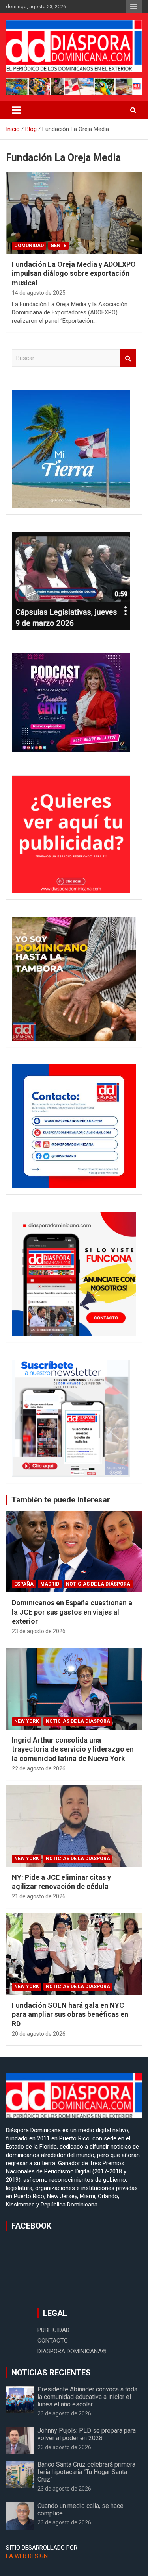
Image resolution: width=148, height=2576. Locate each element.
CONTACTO (53, 2341)
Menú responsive (134, 7)
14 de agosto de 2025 (39, 293)
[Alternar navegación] (16, 110)
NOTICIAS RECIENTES (51, 2373)
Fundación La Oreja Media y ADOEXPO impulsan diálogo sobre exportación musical (74, 273)
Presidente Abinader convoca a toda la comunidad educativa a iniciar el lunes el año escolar (87, 2397)
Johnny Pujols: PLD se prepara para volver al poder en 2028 (87, 2434)
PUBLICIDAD (53, 2330)
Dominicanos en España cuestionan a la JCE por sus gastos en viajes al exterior (72, 1612)
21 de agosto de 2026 (39, 1896)
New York (27, 1721)
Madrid (50, 1584)
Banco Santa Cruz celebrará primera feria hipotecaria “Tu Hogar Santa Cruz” (86, 2472)
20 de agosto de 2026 (39, 2034)
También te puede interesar (61, 1500)
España (24, 1584)
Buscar (128, 358)
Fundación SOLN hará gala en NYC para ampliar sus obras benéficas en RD (70, 2014)
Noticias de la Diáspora (98, 1584)
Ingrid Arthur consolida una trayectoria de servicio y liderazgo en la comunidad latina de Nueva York (73, 1749)
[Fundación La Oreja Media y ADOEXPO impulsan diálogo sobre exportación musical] (74, 213)
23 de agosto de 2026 (39, 1631)
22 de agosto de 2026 (39, 1768)
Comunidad (29, 246)
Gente (58, 246)
